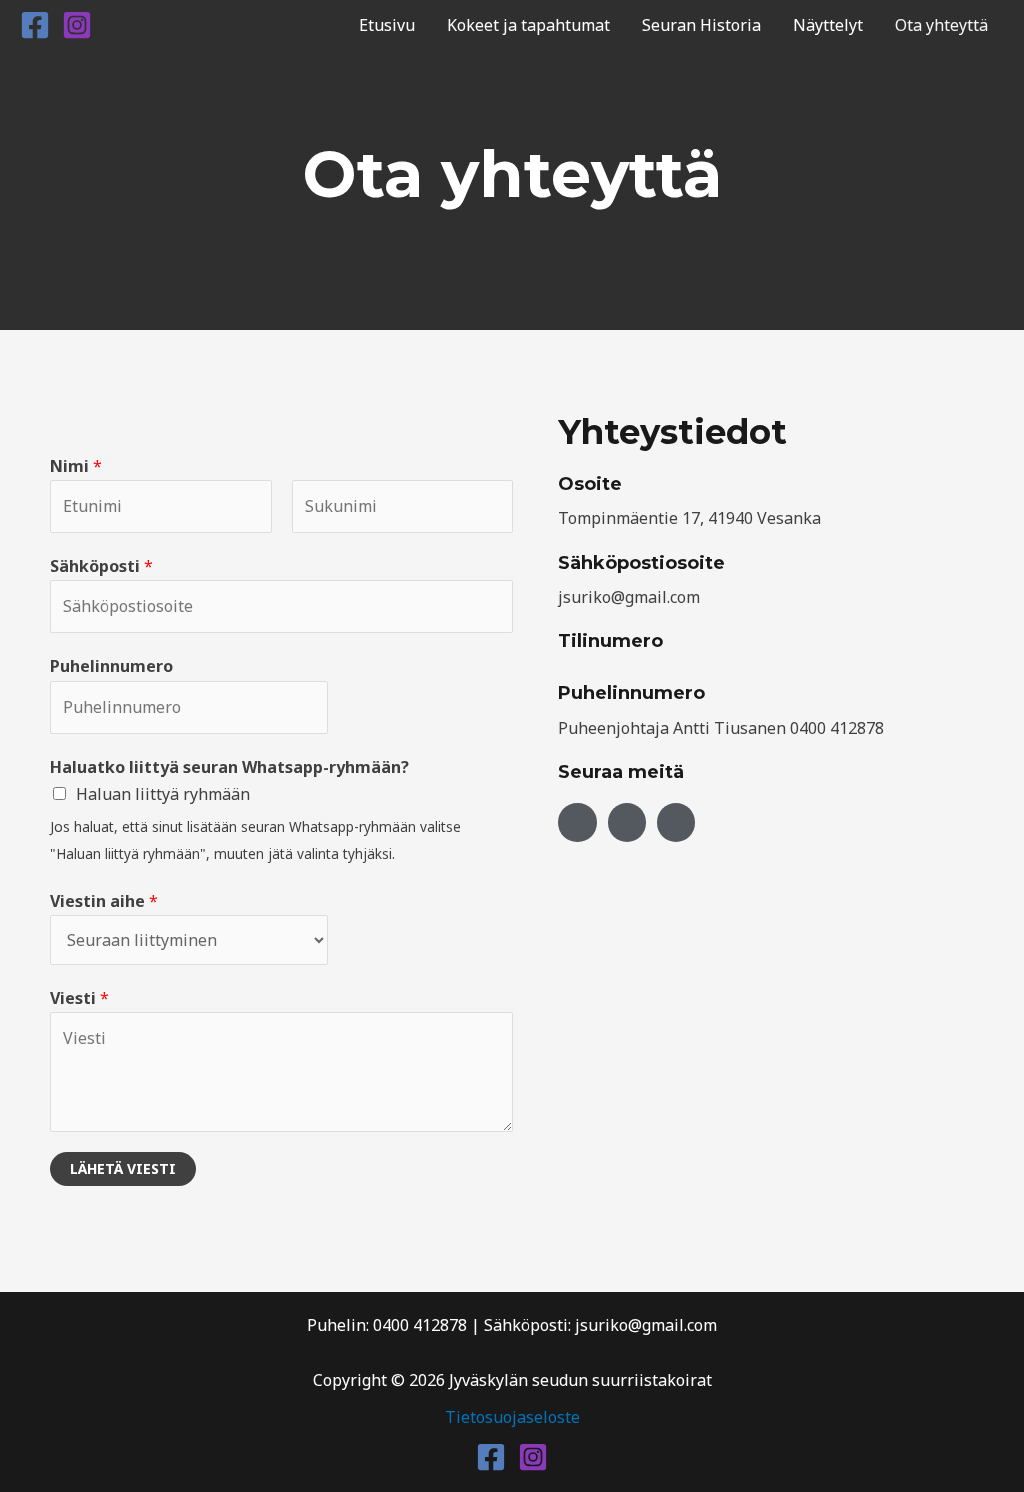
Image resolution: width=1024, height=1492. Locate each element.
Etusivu (387, 25)
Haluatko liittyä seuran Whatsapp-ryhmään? (229, 767)
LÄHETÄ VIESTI (123, 1168)
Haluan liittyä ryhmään (163, 794)
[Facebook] (35, 25)
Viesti (79, 998)
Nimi (76, 466)
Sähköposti (101, 566)
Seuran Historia (701, 25)
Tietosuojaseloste (512, 1417)
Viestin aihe (104, 901)
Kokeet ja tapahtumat (528, 25)
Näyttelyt (828, 25)
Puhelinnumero (111, 666)
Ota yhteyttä (941, 25)
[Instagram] (77, 25)
